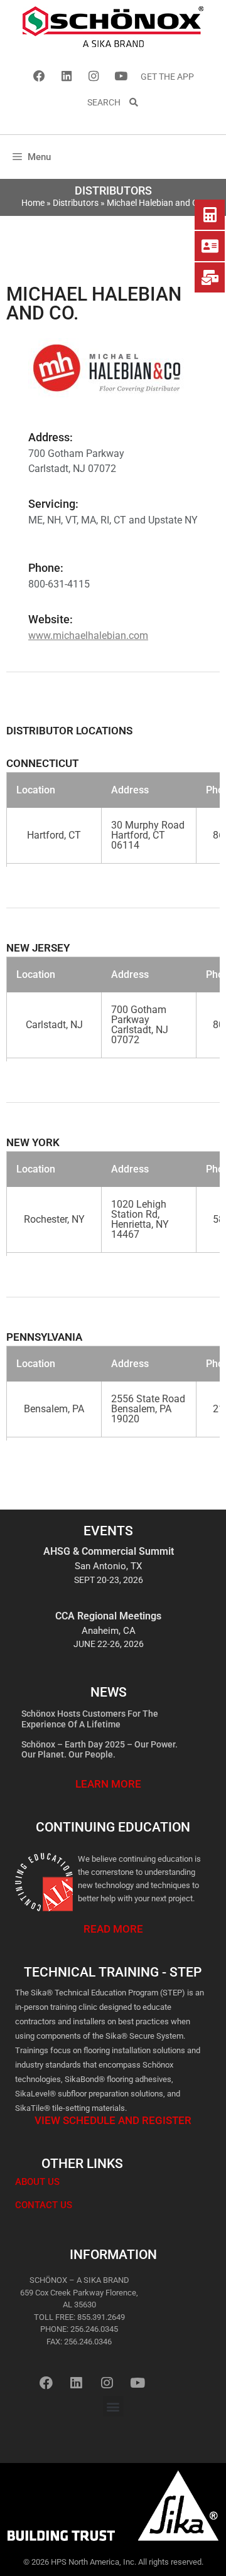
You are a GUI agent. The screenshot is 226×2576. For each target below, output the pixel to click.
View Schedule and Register (113, 2120)
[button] (113, 2406)
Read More (113, 1929)
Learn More (108, 1784)
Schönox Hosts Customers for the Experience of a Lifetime (90, 1719)
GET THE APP (167, 77)
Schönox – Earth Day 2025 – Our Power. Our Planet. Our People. (100, 1750)
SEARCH (108, 102)
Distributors (76, 203)
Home (33, 203)
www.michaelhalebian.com (88, 636)
